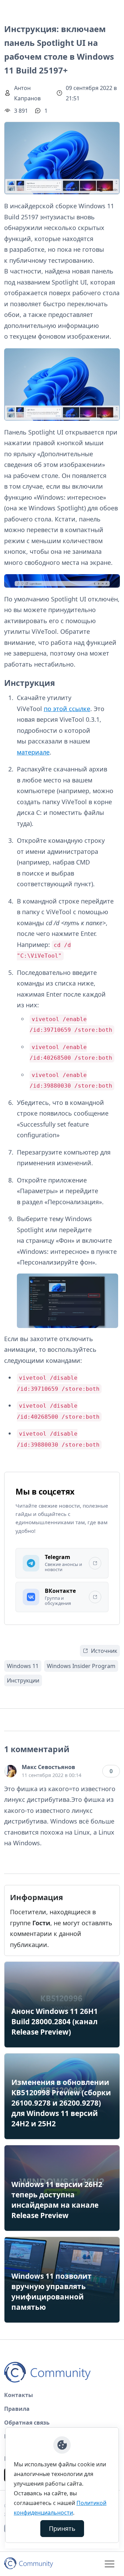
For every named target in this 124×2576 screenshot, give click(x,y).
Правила (17, 2409)
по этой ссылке (67, 709)
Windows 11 (23, 1666)
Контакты (19, 2395)
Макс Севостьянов (48, 1767)
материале (33, 752)
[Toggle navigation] (110, 2564)
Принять (62, 2528)
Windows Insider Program (81, 1666)
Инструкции (23, 1680)
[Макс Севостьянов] (10, 1771)
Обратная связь (27, 2423)
